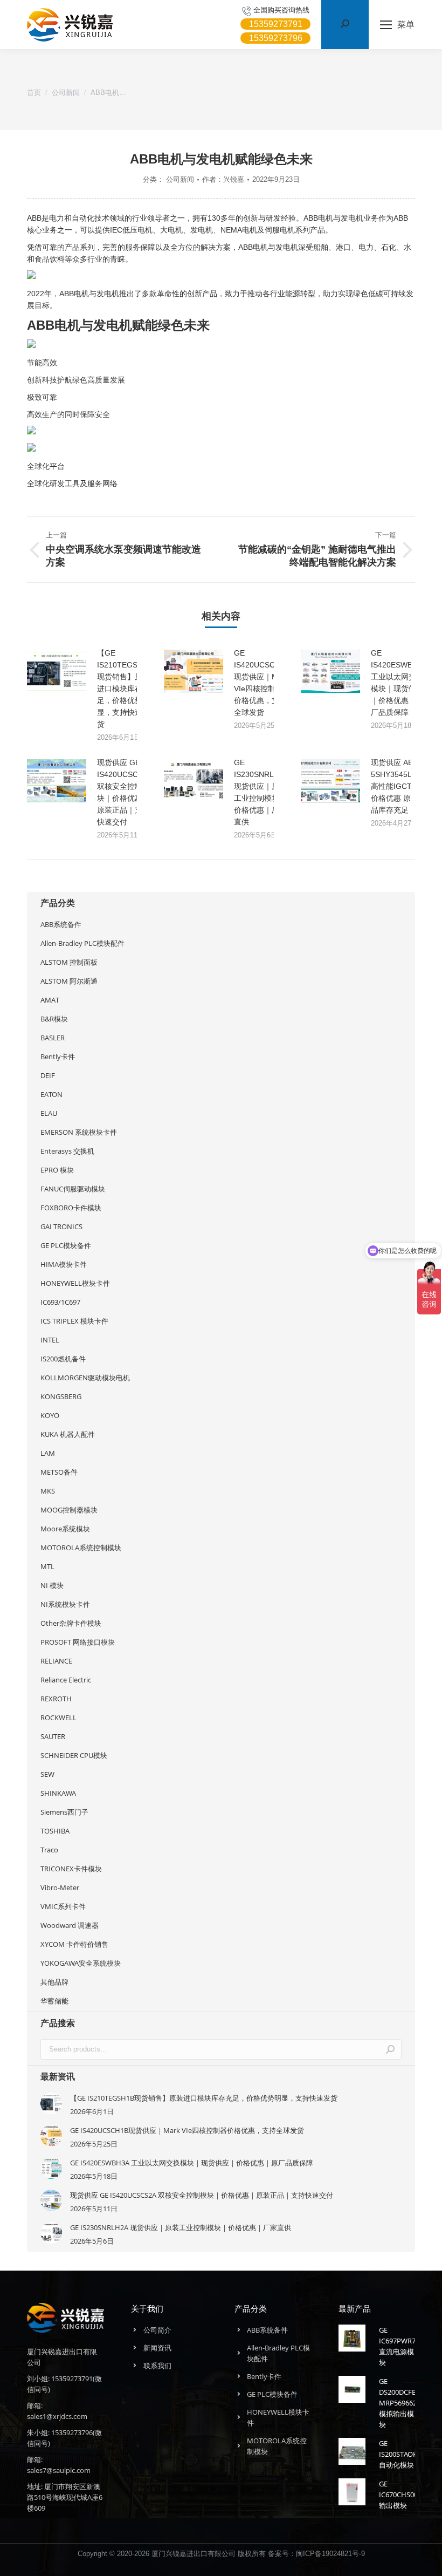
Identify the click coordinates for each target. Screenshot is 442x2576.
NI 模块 (52, 1585)
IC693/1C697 (60, 1302)
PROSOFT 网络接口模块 (78, 1642)
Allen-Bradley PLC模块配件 (82, 943)
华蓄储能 (54, 2001)
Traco (49, 1850)
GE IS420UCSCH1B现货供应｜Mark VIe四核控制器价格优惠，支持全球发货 (262, 683)
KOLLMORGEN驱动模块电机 (85, 1378)
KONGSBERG (61, 1396)
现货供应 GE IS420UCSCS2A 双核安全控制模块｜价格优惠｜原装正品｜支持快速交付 (124, 792)
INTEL (50, 1340)
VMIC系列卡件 (63, 1906)
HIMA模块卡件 (64, 1264)
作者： (223, 179)
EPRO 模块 (57, 1170)
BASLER (53, 1038)
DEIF (48, 1075)
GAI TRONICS (61, 1226)
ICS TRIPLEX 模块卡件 (74, 1321)
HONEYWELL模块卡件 (75, 1283)
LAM (48, 1453)
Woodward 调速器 (70, 1925)
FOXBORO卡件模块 (71, 1208)
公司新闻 (180, 179)
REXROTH (56, 1699)
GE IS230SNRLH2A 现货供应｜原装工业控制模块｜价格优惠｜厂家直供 (261, 792)
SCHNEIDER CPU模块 (74, 1755)
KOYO (50, 1415)
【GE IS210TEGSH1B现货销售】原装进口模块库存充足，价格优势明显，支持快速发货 (125, 689)
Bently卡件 (58, 1057)
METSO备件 (59, 1472)
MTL (47, 1566)
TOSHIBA (55, 1831)
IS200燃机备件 (63, 1359)
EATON (51, 1094)
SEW (47, 1774)
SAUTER (53, 1736)
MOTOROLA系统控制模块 (81, 1548)
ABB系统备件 (61, 924)
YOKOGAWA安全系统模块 (81, 1963)
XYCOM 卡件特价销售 (74, 1944)
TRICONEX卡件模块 (71, 1869)
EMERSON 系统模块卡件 (79, 1132)
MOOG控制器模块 (69, 1510)
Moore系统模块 (65, 1529)
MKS (48, 1491)
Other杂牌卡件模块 (71, 1623)
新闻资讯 (157, 2348)
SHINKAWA (58, 1793)
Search (390, 2049)
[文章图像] (57, 671)
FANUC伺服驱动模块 (73, 1189)
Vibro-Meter (60, 1887)
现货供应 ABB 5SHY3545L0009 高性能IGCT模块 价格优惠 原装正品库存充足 (400, 786)
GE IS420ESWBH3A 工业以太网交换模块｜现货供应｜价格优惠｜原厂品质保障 (399, 683)
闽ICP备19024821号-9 (330, 2554)
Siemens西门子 (64, 1812)
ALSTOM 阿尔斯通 (69, 981)
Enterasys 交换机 (67, 1151)
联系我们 (157, 2366)
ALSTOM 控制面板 (69, 962)
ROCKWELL (58, 1718)
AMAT (50, 1000)
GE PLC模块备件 (66, 1245)
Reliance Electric (66, 1680)
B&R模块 (54, 1019)
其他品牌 (54, 1982)
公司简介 (157, 2330)
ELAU (49, 1113)
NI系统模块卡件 (65, 1604)
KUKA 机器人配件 (68, 1434)
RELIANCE (56, 1661)
